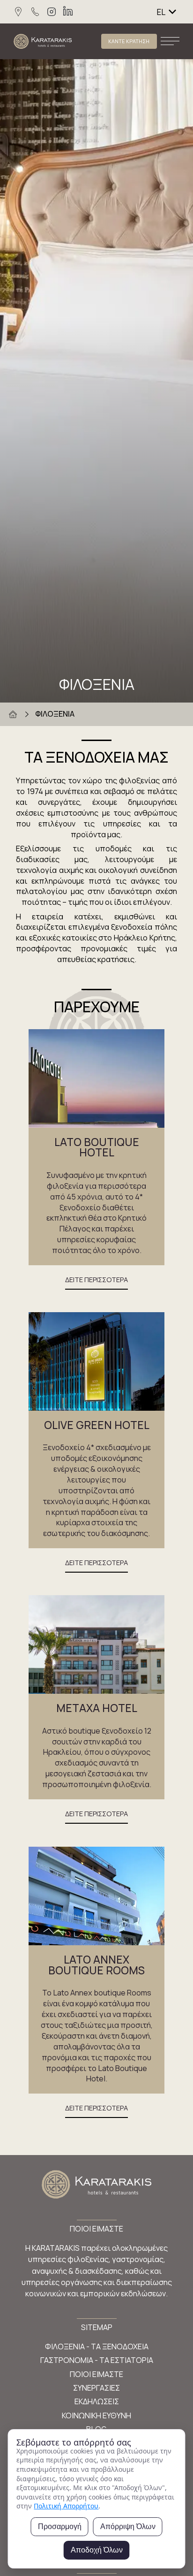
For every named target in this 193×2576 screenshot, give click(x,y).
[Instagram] (52, 12)
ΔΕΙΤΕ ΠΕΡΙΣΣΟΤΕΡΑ (96, 1279)
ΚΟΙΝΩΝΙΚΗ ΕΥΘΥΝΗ (96, 2415)
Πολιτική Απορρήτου (66, 2506)
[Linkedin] (68, 12)
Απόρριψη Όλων (128, 2526)
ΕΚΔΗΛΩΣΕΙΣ (97, 2401)
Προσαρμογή (60, 2526)
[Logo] (43, 41)
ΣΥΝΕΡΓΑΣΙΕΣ (96, 2388)
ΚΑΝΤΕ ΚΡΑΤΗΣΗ (129, 41)
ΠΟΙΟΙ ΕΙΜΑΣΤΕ (96, 2374)
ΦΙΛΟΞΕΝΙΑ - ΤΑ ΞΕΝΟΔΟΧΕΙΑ (97, 2347)
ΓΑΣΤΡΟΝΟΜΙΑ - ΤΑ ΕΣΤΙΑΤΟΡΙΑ (97, 2360)
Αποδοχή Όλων (97, 2550)
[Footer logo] (97, 2186)
